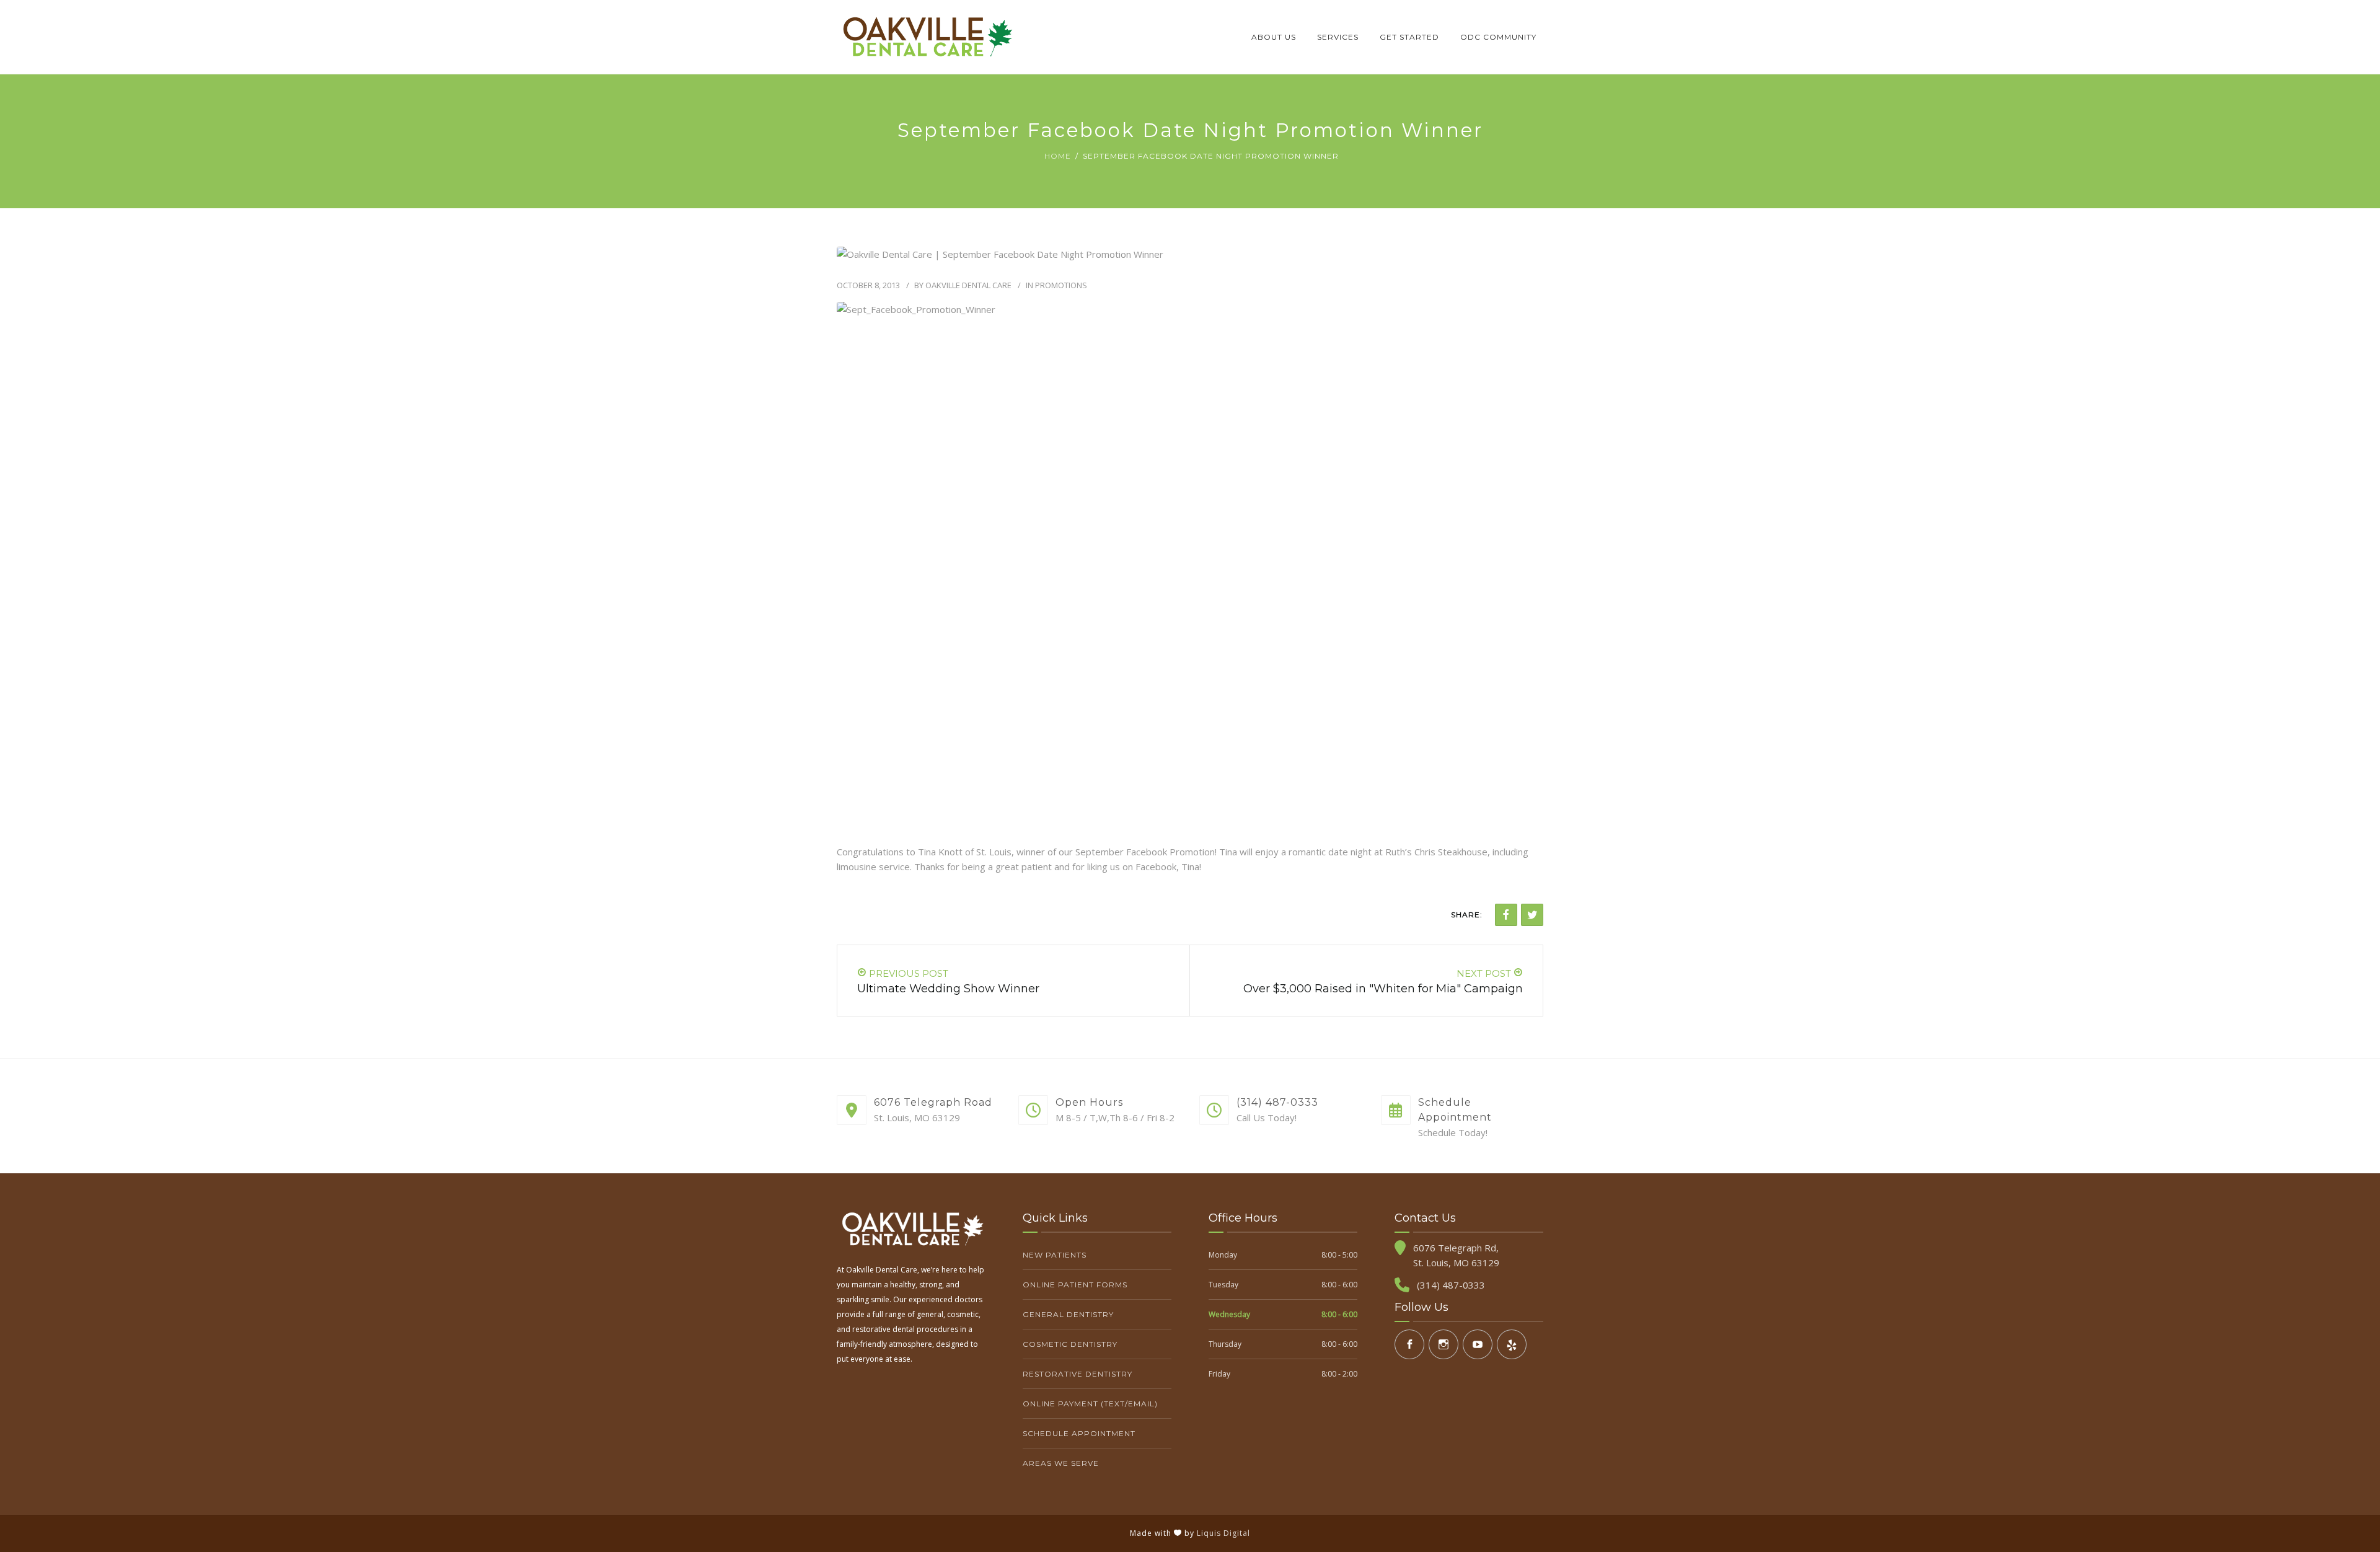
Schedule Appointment (1079, 1433)
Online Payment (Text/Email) (1090, 1404)
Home (1058, 156)
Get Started (1409, 37)
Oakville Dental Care (968, 285)
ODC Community (1498, 37)
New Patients (1055, 1255)
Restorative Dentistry (1078, 1374)
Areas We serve (1061, 1463)
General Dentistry (1068, 1314)
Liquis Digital (1223, 1533)
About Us (1274, 37)
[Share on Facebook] (1506, 915)
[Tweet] (1532, 915)
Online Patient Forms (1075, 1285)
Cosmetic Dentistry (1070, 1344)
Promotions (1061, 285)
